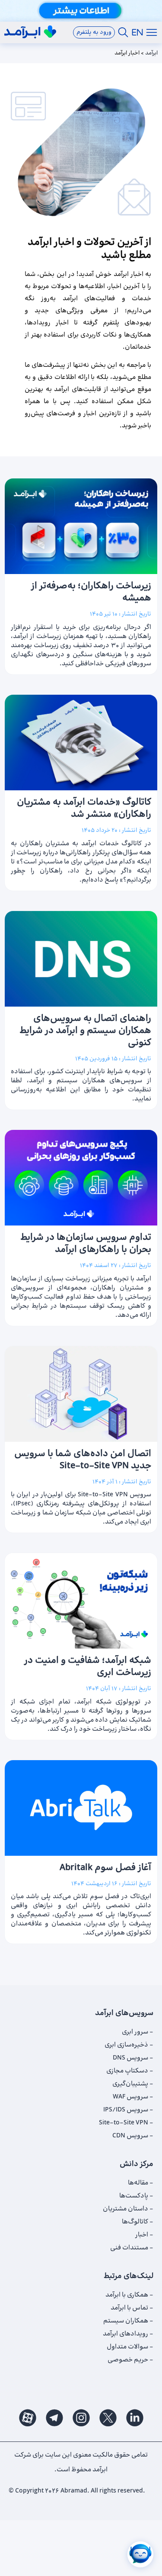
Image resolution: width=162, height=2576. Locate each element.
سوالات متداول (127, 2347)
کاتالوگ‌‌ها (135, 2222)
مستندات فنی (129, 2248)
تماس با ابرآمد (129, 2308)
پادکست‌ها (134, 2196)
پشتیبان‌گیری (130, 2084)
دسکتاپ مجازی (127, 2071)
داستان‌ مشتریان (125, 2209)
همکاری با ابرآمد (127, 2295)
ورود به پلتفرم (94, 32)
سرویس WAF (130, 2097)
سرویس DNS (130, 2058)
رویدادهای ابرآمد (125, 2334)
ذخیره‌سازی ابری (126, 2045)
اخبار (142, 2235)
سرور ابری (135, 2032)
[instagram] (81, 2417)
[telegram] (54, 2417)
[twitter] (108, 2417)
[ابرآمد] (30, 32)
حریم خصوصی (128, 2360)
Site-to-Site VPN (124, 2123)
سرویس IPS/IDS (126, 2110)
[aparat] (28, 2417)
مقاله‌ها (138, 2183)
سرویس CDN (130, 2136)
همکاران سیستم (126, 2321)
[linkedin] (135, 2417)
